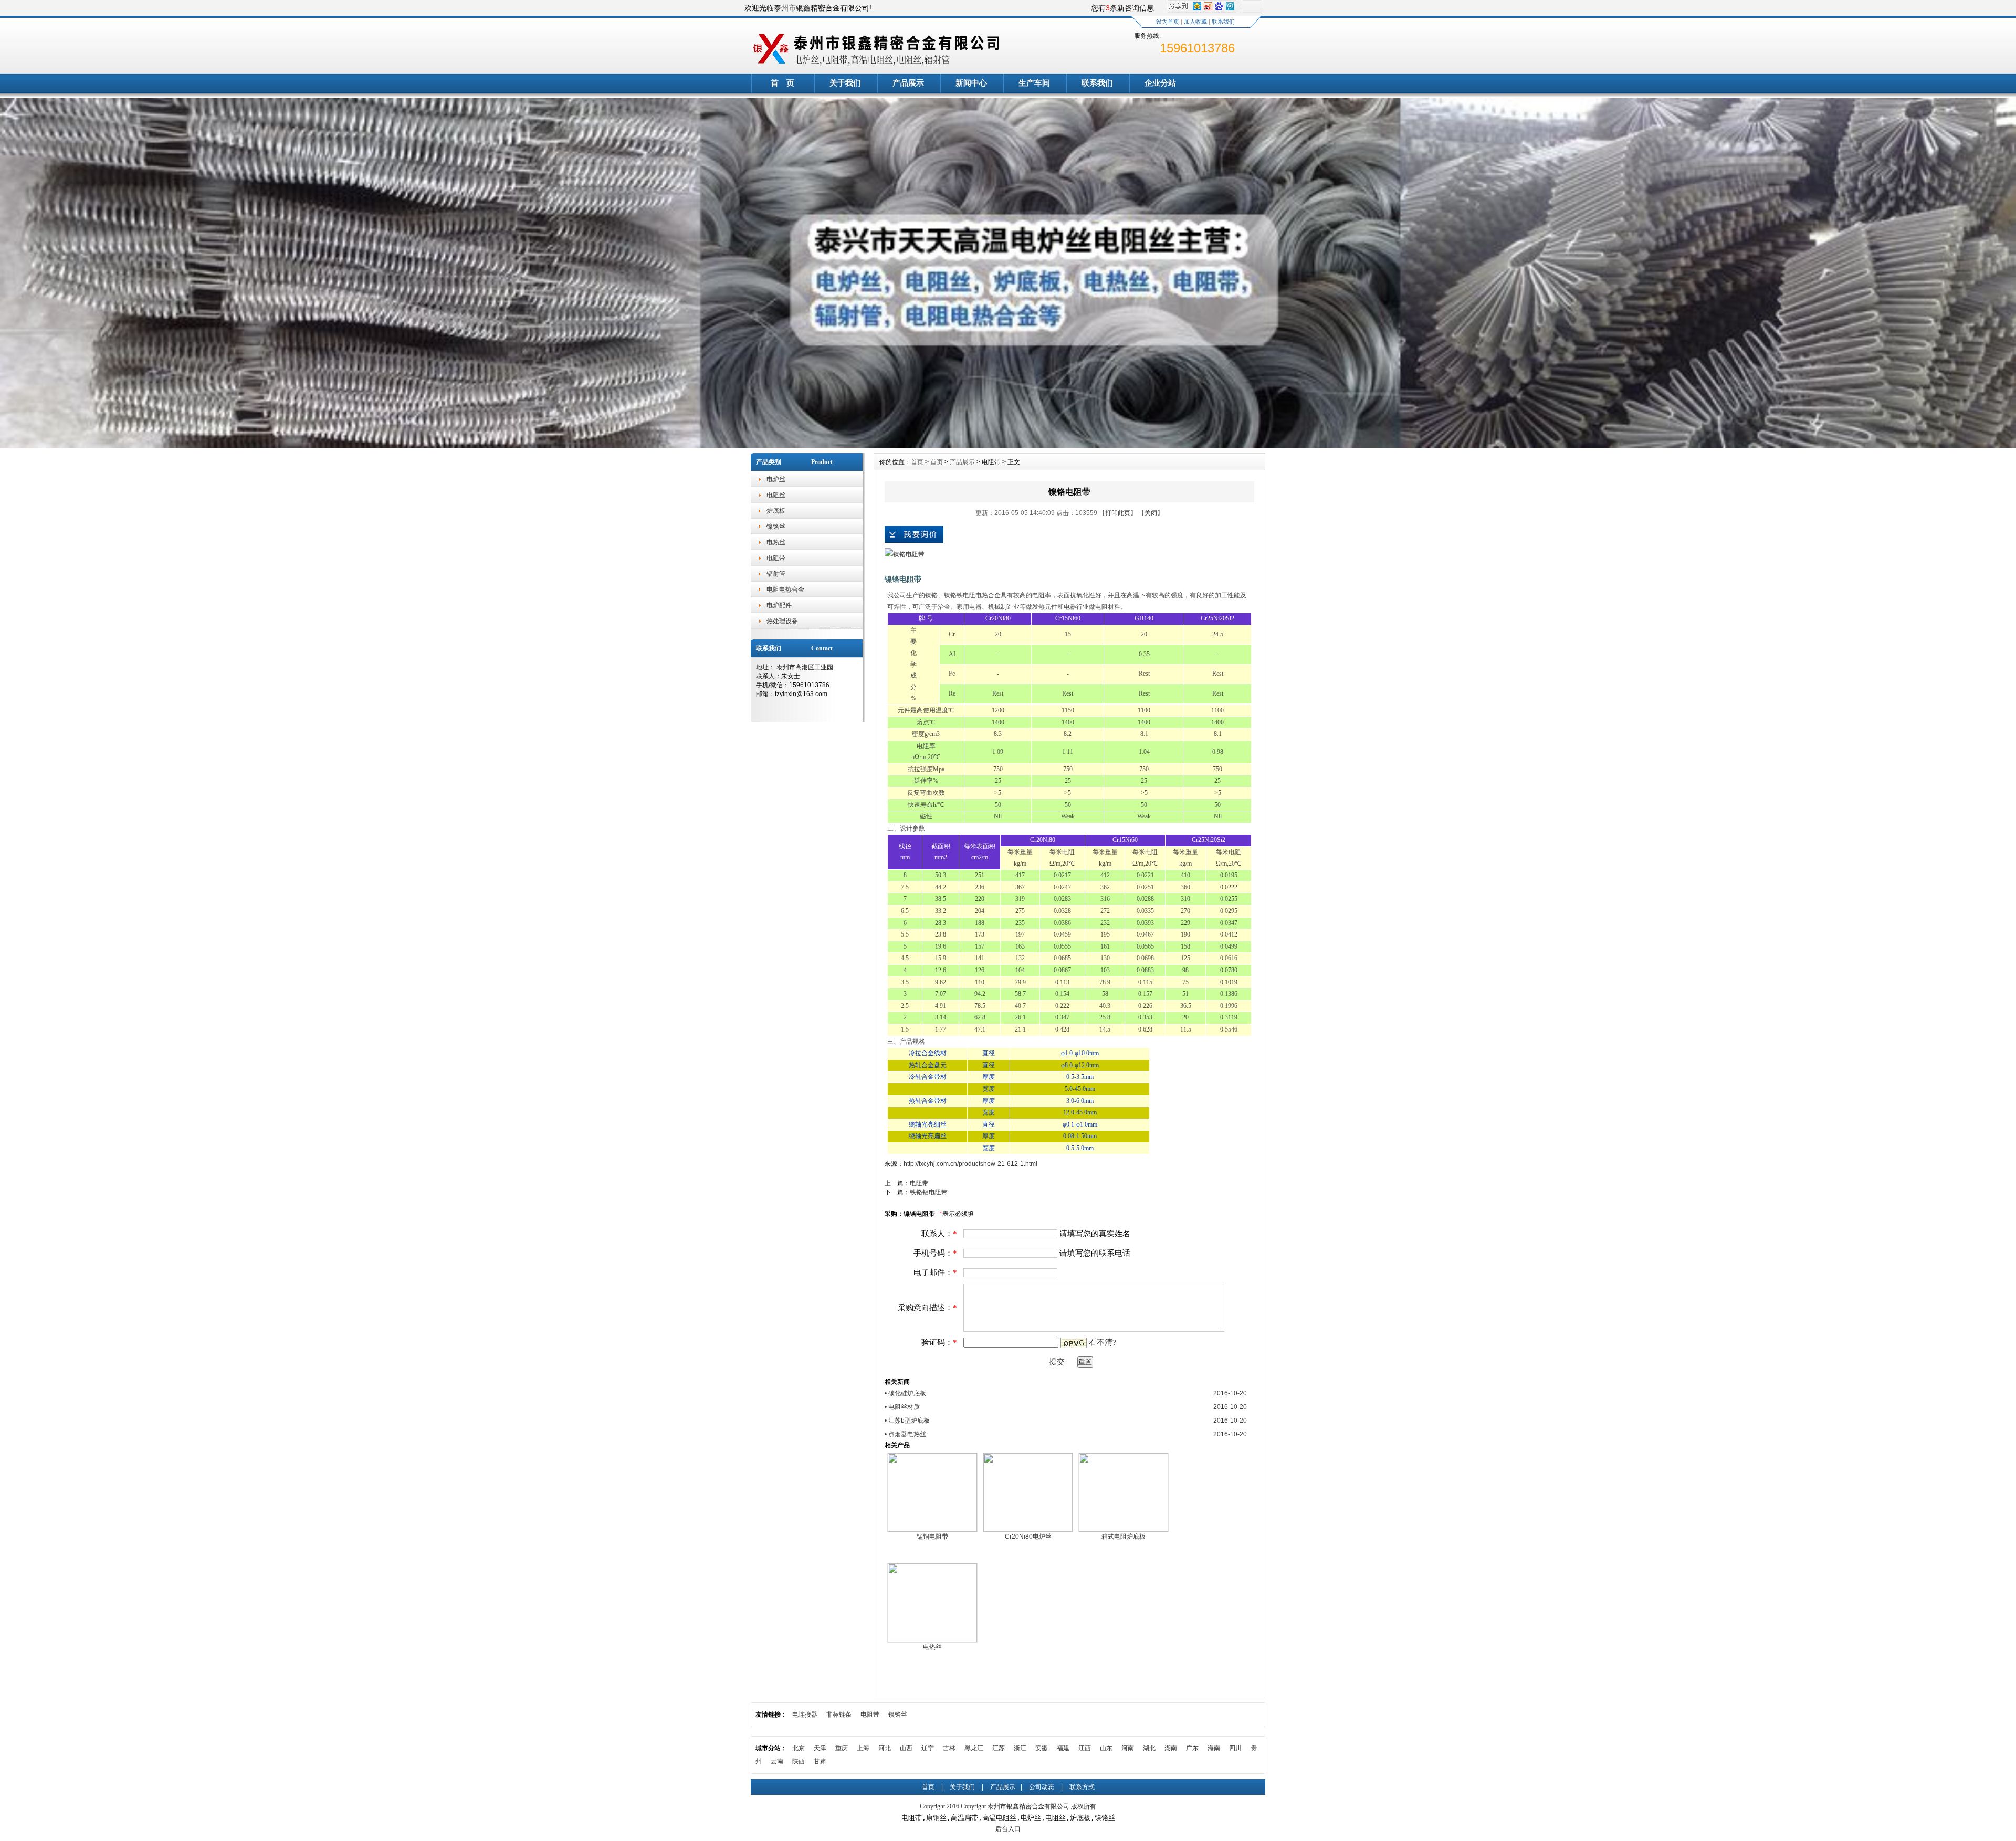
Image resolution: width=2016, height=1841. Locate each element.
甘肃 (820, 1761)
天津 (820, 1748)
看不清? (1102, 1342)
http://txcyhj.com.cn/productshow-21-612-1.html (970, 1164)
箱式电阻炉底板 (1123, 1537)
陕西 (799, 1761)
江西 (1085, 1748)
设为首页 (1168, 22)
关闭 (1151, 513)
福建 (1063, 1748)
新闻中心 (971, 83)
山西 (906, 1748)
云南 (777, 1761)
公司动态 (1042, 1787)
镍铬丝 (776, 527)
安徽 (1042, 1748)
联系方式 (1082, 1787)
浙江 (1020, 1748)
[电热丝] (932, 1640)
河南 (1128, 1748)
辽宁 (928, 1748)
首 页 (783, 83)
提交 (1057, 1362)
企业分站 (1160, 83)
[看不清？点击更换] (1074, 1343)
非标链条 (839, 1714)
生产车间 (1034, 83)
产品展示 (908, 83)
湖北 (1149, 1748)
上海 (863, 1748)
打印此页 (1118, 513)
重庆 (842, 1748)
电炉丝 (776, 479)
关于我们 (845, 83)
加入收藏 (1195, 22)
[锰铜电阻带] (932, 1530)
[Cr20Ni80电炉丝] (1028, 1530)
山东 (1106, 1748)
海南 (1214, 1748)
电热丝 (776, 542)
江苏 (999, 1748)
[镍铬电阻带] (905, 554)
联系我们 (1223, 22)
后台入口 (1008, 1829)
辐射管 (776, 574)
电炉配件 (779, 605)
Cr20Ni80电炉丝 (1028, 1537)
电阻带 (776, 558)
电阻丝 (776, 495)
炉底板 (776, 511)
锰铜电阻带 (932, 1537)
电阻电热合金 (785, 590)
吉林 (949, 1748)
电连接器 (805, 1714)
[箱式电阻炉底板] (1123, 1530)
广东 (1192, 1748)
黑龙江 (974, 1748)
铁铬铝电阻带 (929, 1192)
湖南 (1171, 1748)
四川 (1235, 1748)
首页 (917, 462)
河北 (885, 1748)
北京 (799, 1748)
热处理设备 (782, 621)
